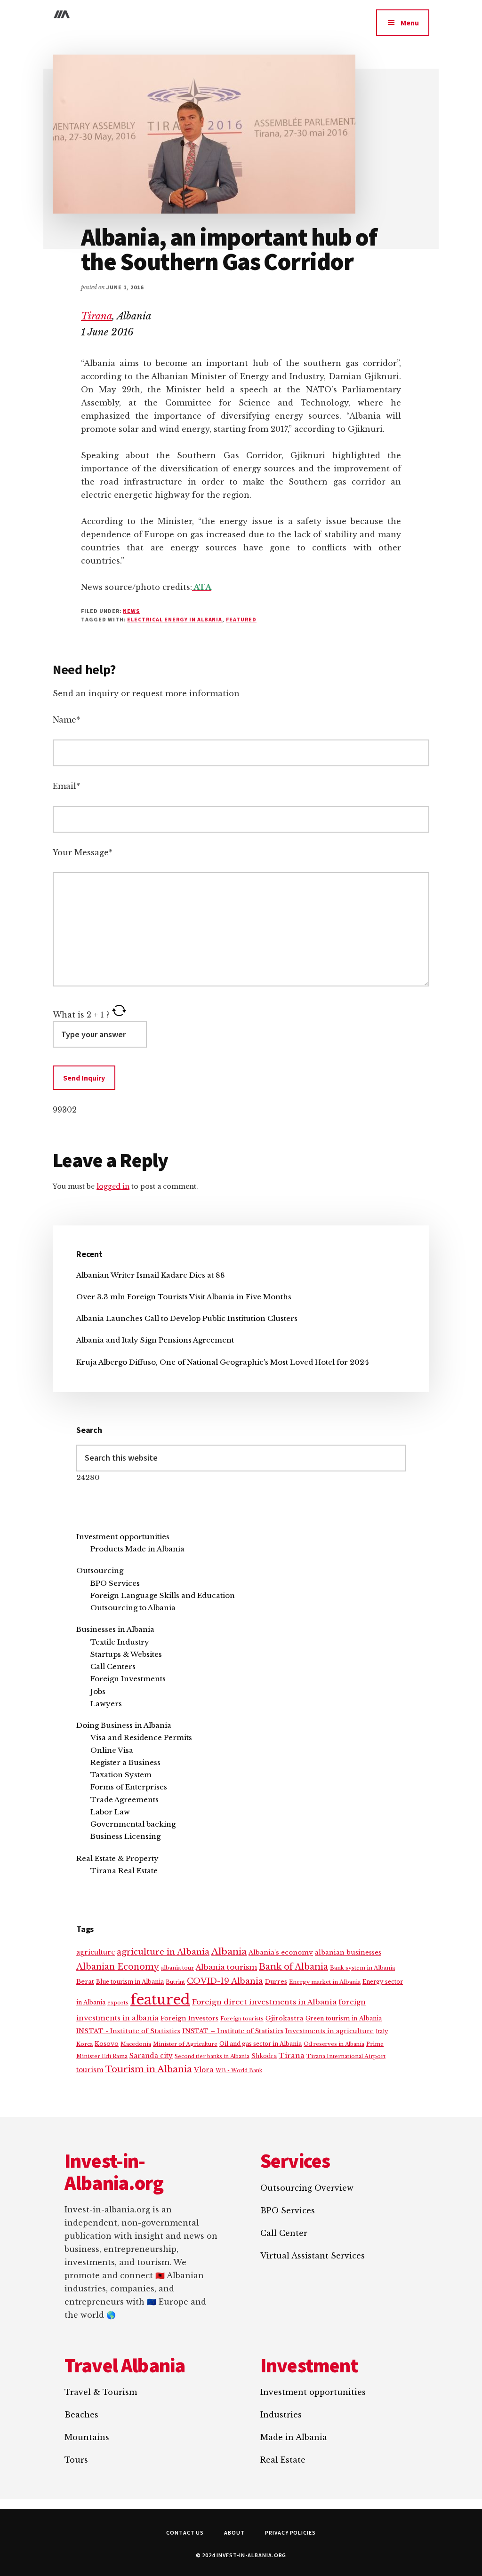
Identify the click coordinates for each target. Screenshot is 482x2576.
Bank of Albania (293, 1967)
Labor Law (110, 1812)
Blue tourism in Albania (130, 1982)
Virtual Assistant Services (313, 2256)
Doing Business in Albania (124, 1725)
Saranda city (151, 2056)
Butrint (175, 1982)
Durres (276, 1982)
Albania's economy (281, 1952)
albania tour (177, 1968)
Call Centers (113, 1666)
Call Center (284, 2233)
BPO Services (115, 1583)
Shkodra (264, 2056)
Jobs (98, 1691)
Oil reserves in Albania (334, 2044)
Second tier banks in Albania (212, 2056)
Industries (281, 2415)
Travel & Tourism (101, 2392)
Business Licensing (125, 1836)
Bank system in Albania (362, 1968)
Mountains (87, 2437)
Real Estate (283, 2460)
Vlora (204, 2070)
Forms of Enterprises (129, 1787)
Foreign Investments (128, 1679)
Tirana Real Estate (124, 1871)
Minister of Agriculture (185, 2044)
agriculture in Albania (163, 1952)
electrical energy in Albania (175, 619)
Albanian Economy (118, 1967)
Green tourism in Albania (344, 2018)
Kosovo (107, 2044)
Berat (85, 1982)
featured (241, 619)
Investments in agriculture (329, 2031)
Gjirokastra (285, 2018)
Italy (382, 2031)
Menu (410, 23)
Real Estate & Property (117, 1858)
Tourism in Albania (149, 2069)
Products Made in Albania (137, 1549)
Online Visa (112, 1750)
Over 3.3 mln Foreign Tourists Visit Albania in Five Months (184, 1297)
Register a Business (125, 1762)
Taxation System (121, 1775)
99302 (65, 1110)
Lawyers (106, 1704)
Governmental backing (133, 1824)
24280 (88, 1477)
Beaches (81, 2415)
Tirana (96, 316)
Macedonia (136, 2044)
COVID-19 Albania (225, 1981)
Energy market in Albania (325, 1982)
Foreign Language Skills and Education (163, 1595)
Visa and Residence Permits (141, 1737)
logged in (113, 1186)
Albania (229, 1952)
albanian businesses (348, 1952)
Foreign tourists (242, 2019)
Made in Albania (294, 2437)
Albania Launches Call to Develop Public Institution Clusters (187, 1318)
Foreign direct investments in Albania (264, 2002)
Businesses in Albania (115, 1629)
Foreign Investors (189, 2018)
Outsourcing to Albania (133, 1608)
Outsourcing (100, 1570)
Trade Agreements (125, 1800)
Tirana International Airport (346, 2056)
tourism (90, 2070)
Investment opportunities (123, 1537)
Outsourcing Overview (307, 2188)
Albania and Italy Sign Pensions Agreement (155, 1340)
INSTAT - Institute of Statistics (128, 2031)
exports (118, 2003)
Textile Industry (120, 1642)
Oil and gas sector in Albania (261, 2044)
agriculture (96, 1952)
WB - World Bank (239, 2071)
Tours (76, 2460)
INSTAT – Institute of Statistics (233, 2031)
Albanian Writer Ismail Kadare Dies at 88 (151, 1275)
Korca (84, 2044)
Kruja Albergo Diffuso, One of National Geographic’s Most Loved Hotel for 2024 (222, 1362)
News (131, 611)
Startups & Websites (126, 1654)
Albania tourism (226, 1967)
